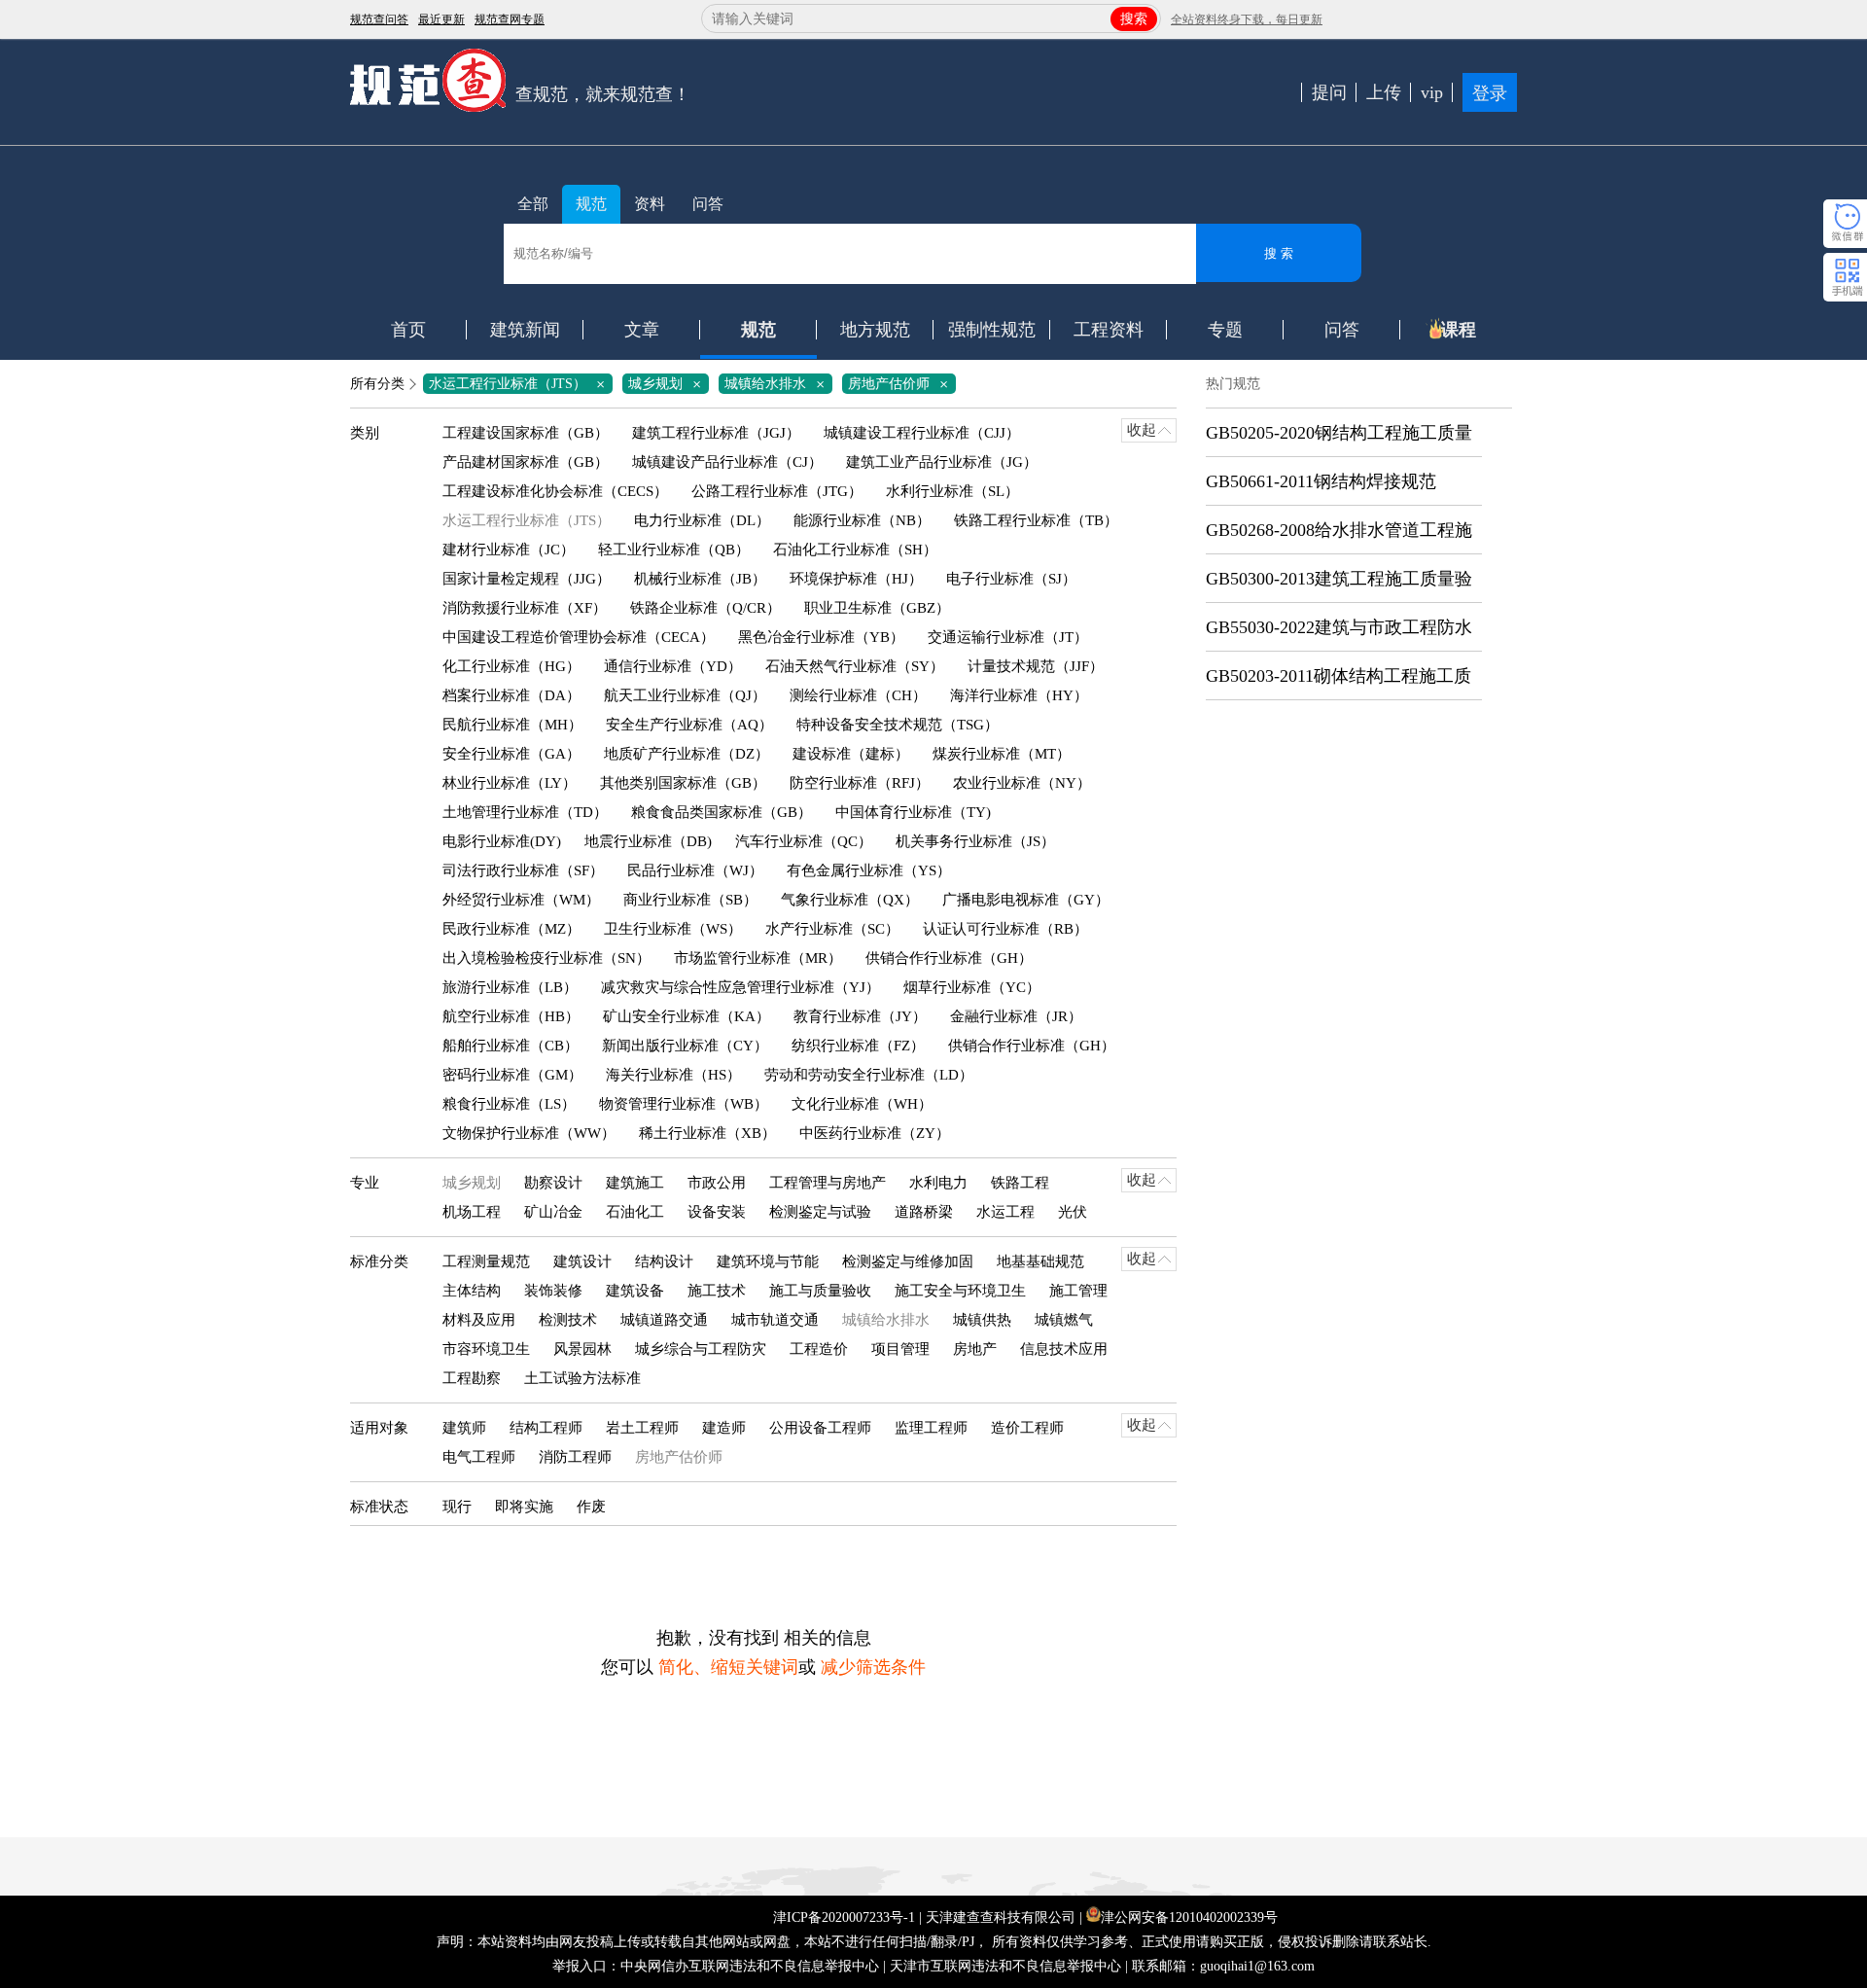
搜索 (1134, 19)
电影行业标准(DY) (502, 841)
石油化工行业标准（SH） (855, 550)
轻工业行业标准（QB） (674, 550)
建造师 (724, 1428)
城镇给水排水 (778, 384)
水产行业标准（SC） (832, 929)
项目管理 (900, 1349)
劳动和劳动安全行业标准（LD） (869, 1075)
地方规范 (875, 330)
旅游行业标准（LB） (510, 987)
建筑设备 (635, 1291)
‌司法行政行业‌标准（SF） (523, 870)
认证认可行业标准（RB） (1005, 929)
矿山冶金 (553, 1212)
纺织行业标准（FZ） (858, 1046)
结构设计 (664, 1261)
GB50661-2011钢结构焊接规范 (1321, 481)
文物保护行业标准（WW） (529, 1133)
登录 (1490, 93)
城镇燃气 (1064, 1320)
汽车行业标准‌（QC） (804, 841)
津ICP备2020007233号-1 (844, 1917)
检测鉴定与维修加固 (908, 1261)
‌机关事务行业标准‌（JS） (975, 841)
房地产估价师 (901, 384)
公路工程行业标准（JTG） (777, 491)
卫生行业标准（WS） (673, 929)
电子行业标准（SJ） (1011, 579)
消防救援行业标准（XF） (525, 608)
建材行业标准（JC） (509, 550)
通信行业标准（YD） (673, 666)
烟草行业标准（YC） (972, 987)
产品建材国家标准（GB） (526, 462)
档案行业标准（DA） (511, 695)
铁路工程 (1020, 1183)
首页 (408, 330)
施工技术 (717, 1291)
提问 (1329, 92)
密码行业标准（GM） (512, 1075)
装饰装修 (553, 1291)
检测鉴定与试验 (820, 1212)
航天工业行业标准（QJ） (685, 695)
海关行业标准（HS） (673, 1075)
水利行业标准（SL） (952, 491)
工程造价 (819, 1349)
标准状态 (379, 1507)
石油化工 (635, 1212)
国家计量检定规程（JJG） (527, 579)
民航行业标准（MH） (512, 725)
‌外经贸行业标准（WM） (521, 900)
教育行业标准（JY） (860, 1016)
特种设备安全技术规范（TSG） (898, 725)
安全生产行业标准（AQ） (689, 725)
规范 (591, 204)
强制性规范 (992, 330)
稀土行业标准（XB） (707, 1133)
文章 (642, 330)
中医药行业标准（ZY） (875, 1133)
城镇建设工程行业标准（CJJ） (922, 433)
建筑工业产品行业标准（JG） (942, 462)
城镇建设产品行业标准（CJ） (727, 462)
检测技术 (568, 1320)
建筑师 (464, 1428)
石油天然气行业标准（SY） (855, 666)
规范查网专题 (510, 19)
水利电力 (938, 1183)
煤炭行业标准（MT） (1002, 754)
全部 (533, 204)
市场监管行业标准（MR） (758, 958)
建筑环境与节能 (768, 1261)
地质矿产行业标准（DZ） (687, 754)
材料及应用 (479, 1320)
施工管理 (1078, 1291)
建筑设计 (582, 1261)
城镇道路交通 (664, 1320)
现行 (457, 1507)
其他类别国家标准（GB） (683, 783)
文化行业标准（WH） (862, 1104)
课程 (1459, 330)
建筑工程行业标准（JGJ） (716, 433)
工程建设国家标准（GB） (526, 433)
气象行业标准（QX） (850, 900)
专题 (1225, 330)
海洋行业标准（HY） (1019, 695)
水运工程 (1005, 1212)
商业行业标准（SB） (690, 900)
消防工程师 (575, 1457)
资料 (650, 204)
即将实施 (524, 1507)
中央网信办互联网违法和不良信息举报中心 (750, 1966)
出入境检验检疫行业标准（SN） (546, 958)
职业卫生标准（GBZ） (877, 608)
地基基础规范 (1040, 1261)
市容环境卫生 (486, 1349)
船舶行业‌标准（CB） (511, 1046)
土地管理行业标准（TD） (525, 812)
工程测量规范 (486, 1261)
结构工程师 (546, 1428)
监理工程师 (931, 1428)
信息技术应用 (1064, 1349)
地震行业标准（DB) (648, 841)
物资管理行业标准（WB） (684, 1104)
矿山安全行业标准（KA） (687, 1016)
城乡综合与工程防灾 (701, 1349)
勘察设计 (553, 1183)
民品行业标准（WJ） (695, 870)
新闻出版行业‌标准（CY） (685, 1046)
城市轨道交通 (775, 1320)
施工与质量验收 (820, 1291)
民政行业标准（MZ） (511, 929)
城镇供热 (982, 1320)
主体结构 (472, 1291)
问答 (708, 204)
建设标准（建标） (851, 754)
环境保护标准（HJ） (856, 579)
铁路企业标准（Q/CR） (705, 608)
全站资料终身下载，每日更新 (1247, 19)
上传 (1384, 92)
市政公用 (717, 1183)
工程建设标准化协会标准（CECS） (555, 491)
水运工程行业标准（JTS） (520, 384)
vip (1432, 92)
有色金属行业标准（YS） (869, 870)
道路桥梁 (924, 1212)
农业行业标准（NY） (1022, 783)
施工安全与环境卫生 (960, 1291)
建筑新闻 (525, 330)
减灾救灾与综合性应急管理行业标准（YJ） (740, 987)
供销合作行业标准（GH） (949, 958)
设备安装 (717, 1212)
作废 (591, 1507)
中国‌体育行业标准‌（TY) (913, 812)
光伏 (1073, 1212)
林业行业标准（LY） (510, 783)
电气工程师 (479, 1457)
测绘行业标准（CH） (858, 695)
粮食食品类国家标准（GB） (722, 812)
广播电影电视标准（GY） (1026, 900)
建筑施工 (635, 1183)
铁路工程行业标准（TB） (1036, 520)
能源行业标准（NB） (862, 520)
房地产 (975, 1349)
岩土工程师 (642, 1428)
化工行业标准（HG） (511, 666)
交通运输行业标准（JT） (1008, 637)
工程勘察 (472, 1378)
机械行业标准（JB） (700, 579)
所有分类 (377, 384)
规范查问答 (379, 19)
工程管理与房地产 (828, 1183)
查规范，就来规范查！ (603, 94)
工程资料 (1109, 330)
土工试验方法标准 (582, 1378)
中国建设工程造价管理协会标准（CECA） (579, 637)
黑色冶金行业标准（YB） (821, 637)
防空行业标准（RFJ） (860, 783)
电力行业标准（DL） (702, 520)
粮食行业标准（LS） (509, 1104)
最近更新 (441, 19)
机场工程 (472, 1212)
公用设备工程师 (820, 1428)
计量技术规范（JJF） (1036, 666)
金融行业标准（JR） (1016, 1016)
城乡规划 (668, 384)
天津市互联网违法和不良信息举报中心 (1005, 1966)
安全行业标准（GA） (511, 754)
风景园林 (582, 1349)
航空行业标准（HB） (511, 1016)
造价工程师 (1027, 1428)
